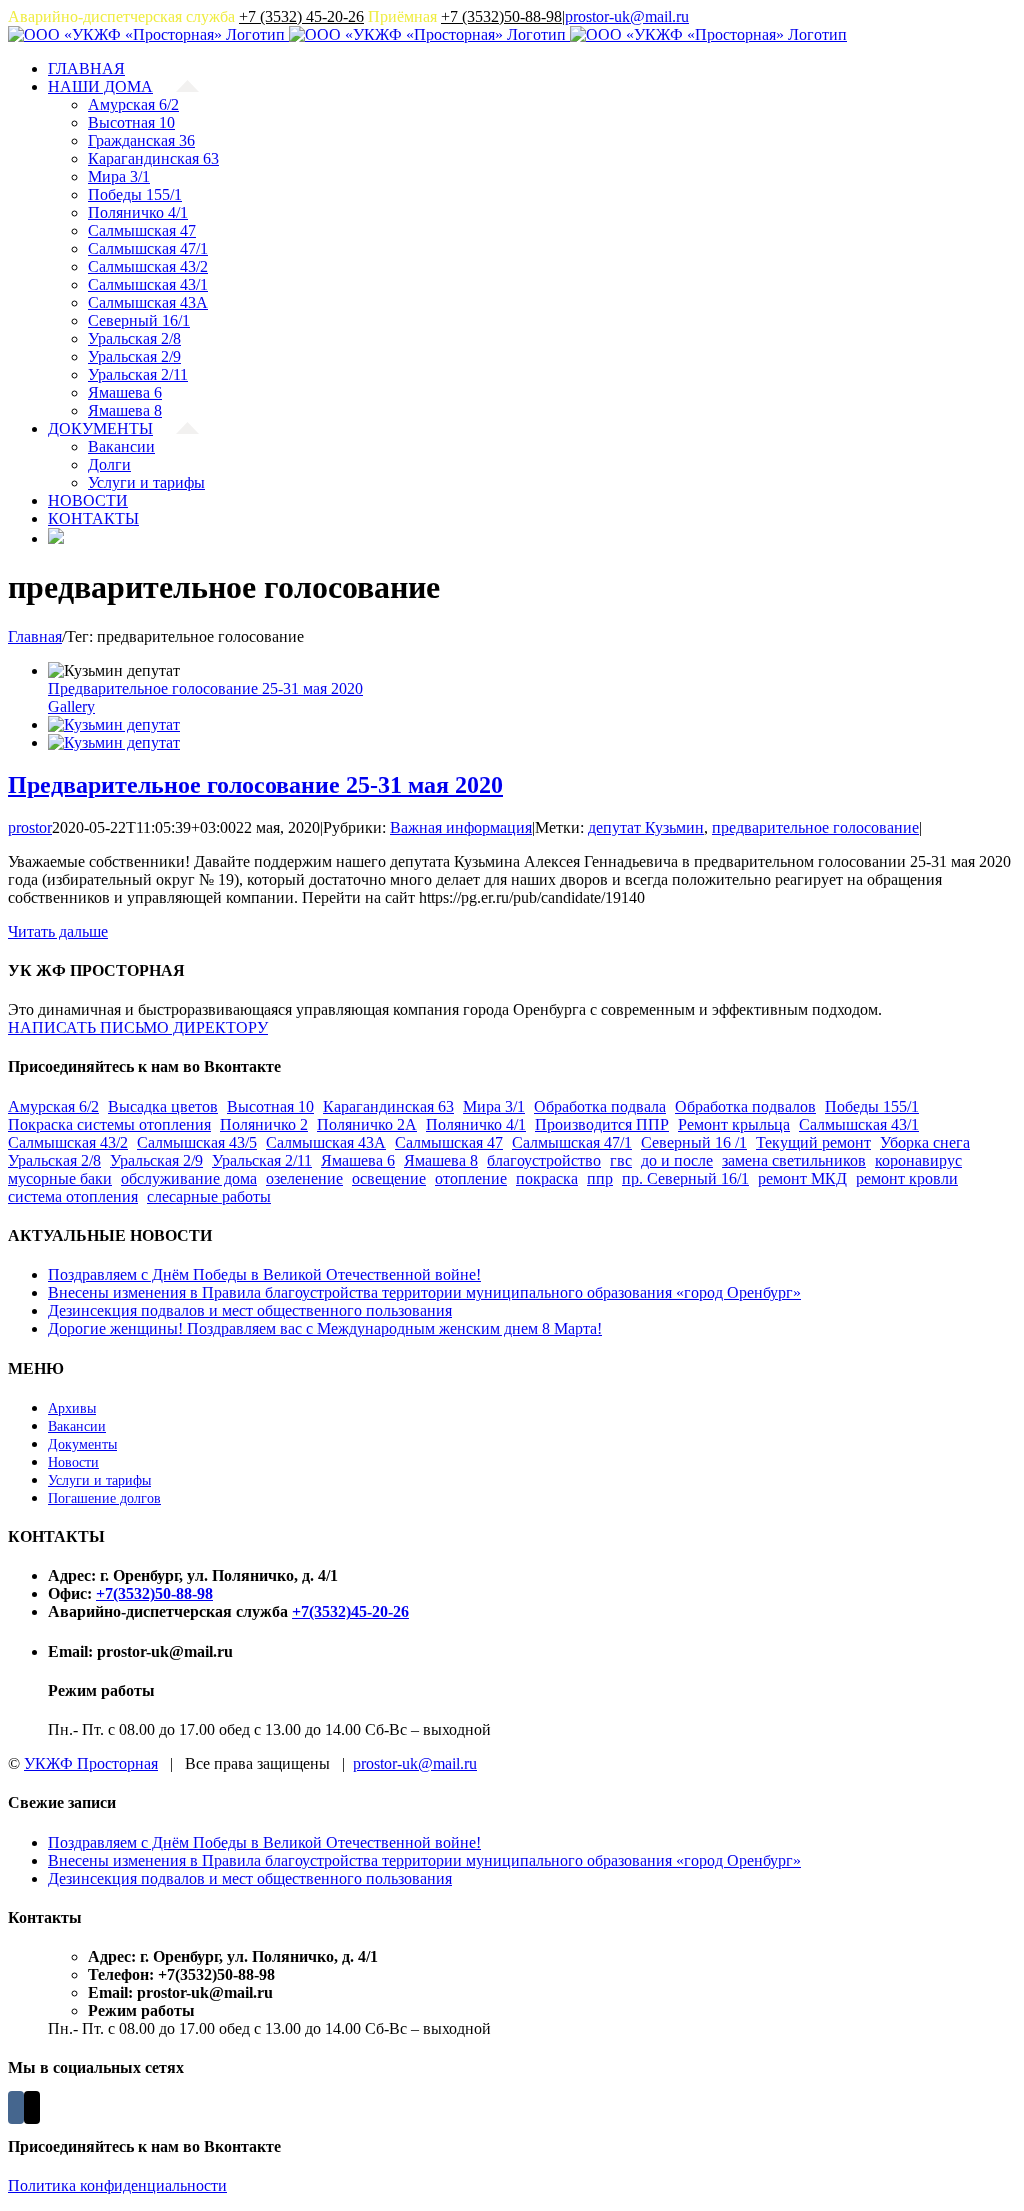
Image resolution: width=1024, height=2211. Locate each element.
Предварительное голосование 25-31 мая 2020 (205, 688)
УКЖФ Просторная (91, 1763)
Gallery (71, 706)
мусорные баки (60, 1178)
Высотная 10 (270, 1106)
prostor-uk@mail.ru (627, 16)
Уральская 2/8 (54, 1160)
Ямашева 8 (441, 1160)
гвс (621, 1160)
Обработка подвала (600, 1106)
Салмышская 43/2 (68, 1142)
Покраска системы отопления (109, 1124)
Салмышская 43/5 (197, 1142)
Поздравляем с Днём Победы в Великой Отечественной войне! (264, 1274)
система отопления (73, 1196)
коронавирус (918, 1160)
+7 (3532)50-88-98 (501, 16)
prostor (30, 827)
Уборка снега (925, 1142)
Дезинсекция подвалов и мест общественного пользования (250, 1310)
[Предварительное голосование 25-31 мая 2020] (114, 724)
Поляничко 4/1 (476, 1124)
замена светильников (794, 1160)
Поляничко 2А (367, 1124)
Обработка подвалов (745, 1106)
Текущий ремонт (813, 1142)
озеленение (304, 1178)
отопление (471, 1178)
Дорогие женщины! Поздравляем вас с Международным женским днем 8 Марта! (325, 1328)
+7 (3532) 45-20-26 (301, 16)
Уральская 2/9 (156, 1160)
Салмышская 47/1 (572, 1142)
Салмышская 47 (449, 1142)
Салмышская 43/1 (859, 1124)
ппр (600, 1178)
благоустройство (544, 1160)
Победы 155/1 (872, 1106)
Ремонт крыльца (734, 1124)
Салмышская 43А (326, 1142)
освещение (389, 1178)
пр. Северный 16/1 (685, 1178)
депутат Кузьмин (646, 827)
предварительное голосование (815, 827)
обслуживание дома (189, 1178)
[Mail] (32, 2107)
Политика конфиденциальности (117, 2185)
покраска (547, 1178)
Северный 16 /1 (694, 1142)
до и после (677, 1160)
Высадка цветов (163, 1106)
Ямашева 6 (358, 1160)
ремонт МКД (802, 1178)
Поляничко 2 (264, 1124)
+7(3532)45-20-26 (350, 1611)
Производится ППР (602, 1124)
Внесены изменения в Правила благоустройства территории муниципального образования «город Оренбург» (424, 1292)
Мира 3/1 (494, 1106)
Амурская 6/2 (53, 1106)
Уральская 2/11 (262, 1160)
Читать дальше (58, 931)
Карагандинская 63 (388, 1106)
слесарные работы (209, 1196)
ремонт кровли (907, 1178)
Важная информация (461, 827)
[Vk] (16, 2107)
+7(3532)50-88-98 (154, 1593)
